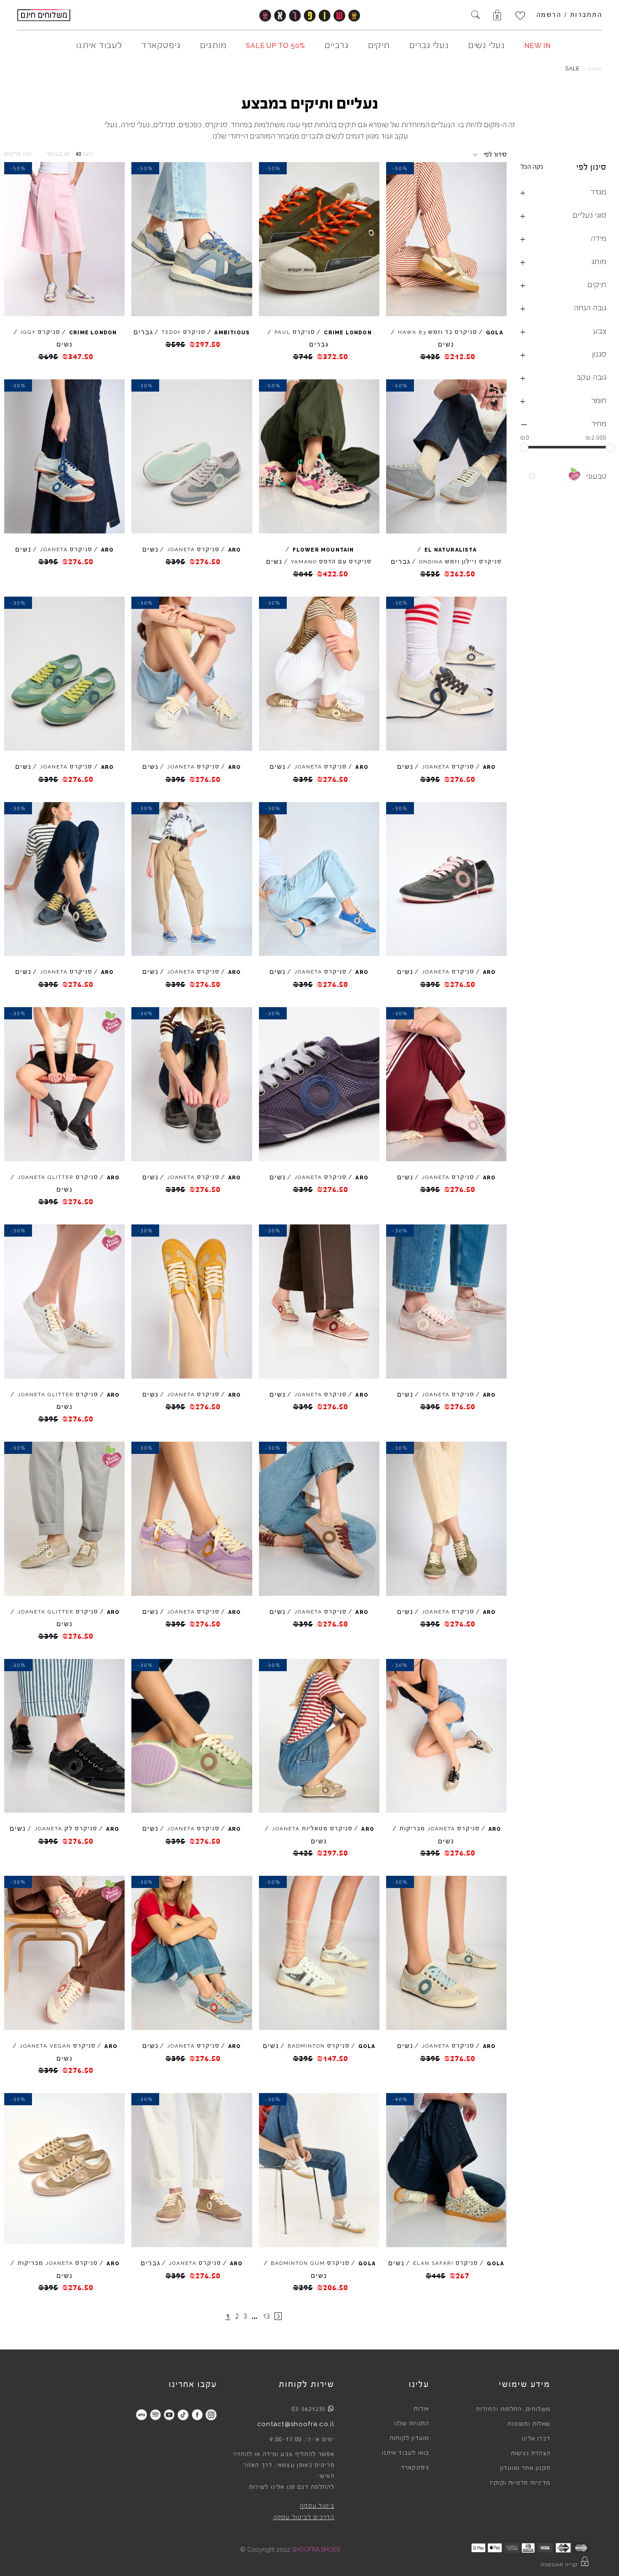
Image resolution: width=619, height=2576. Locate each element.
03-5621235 (309, 2409)
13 (266, 2316)
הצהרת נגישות (531, 2453)
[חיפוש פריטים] (475, 16)
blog (141, 2415)
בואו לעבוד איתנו (406, 2453)
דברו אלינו (536, 2439)
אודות (421, 2409)
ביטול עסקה (317, 2506)
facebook (197, 2415)
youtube (169, 2415)
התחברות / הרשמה (570, 15)
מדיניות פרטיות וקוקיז (520, 2483)
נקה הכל (532, 167)
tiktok (183, 2415)
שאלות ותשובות (529, 2424)
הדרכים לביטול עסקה (304, 2517)
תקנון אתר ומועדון (525, 2468)
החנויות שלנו (412, 2424)
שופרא (595, 69)
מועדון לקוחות (410, 2438)
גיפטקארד (415, 2468)
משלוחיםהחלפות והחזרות (513, 2409)
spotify (155, 2415)
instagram (211, 2415)
